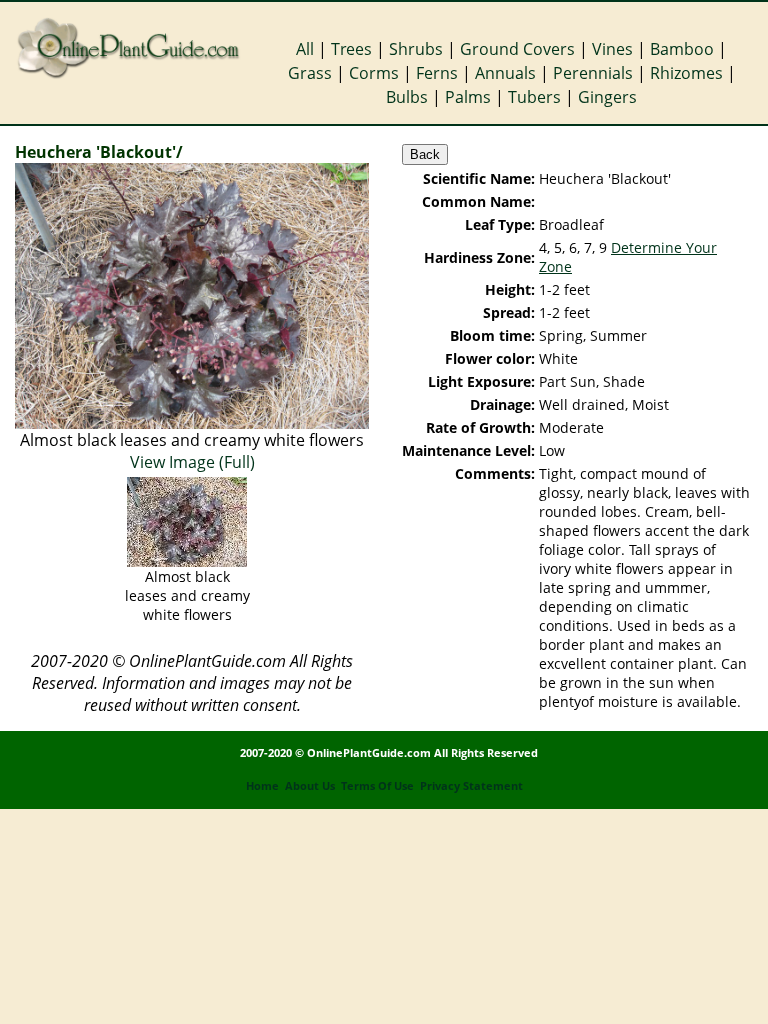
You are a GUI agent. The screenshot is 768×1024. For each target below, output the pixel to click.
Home (262, 786)
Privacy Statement (471, 786)
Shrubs (416, 49)
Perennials (593, 73)
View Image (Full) (192, 462)
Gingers (607, 97)
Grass (310, 73)
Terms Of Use (377, 786)
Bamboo (682, 49)
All (305, 49)
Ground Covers (517, 49)
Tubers (534, 97)
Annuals (505, 73)
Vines (612, 49)
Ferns (437, 73)
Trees (351, 49)
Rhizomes (686, 73)
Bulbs (407, 97)
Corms (374, 73)
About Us (310, 786)
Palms (468, 97)
